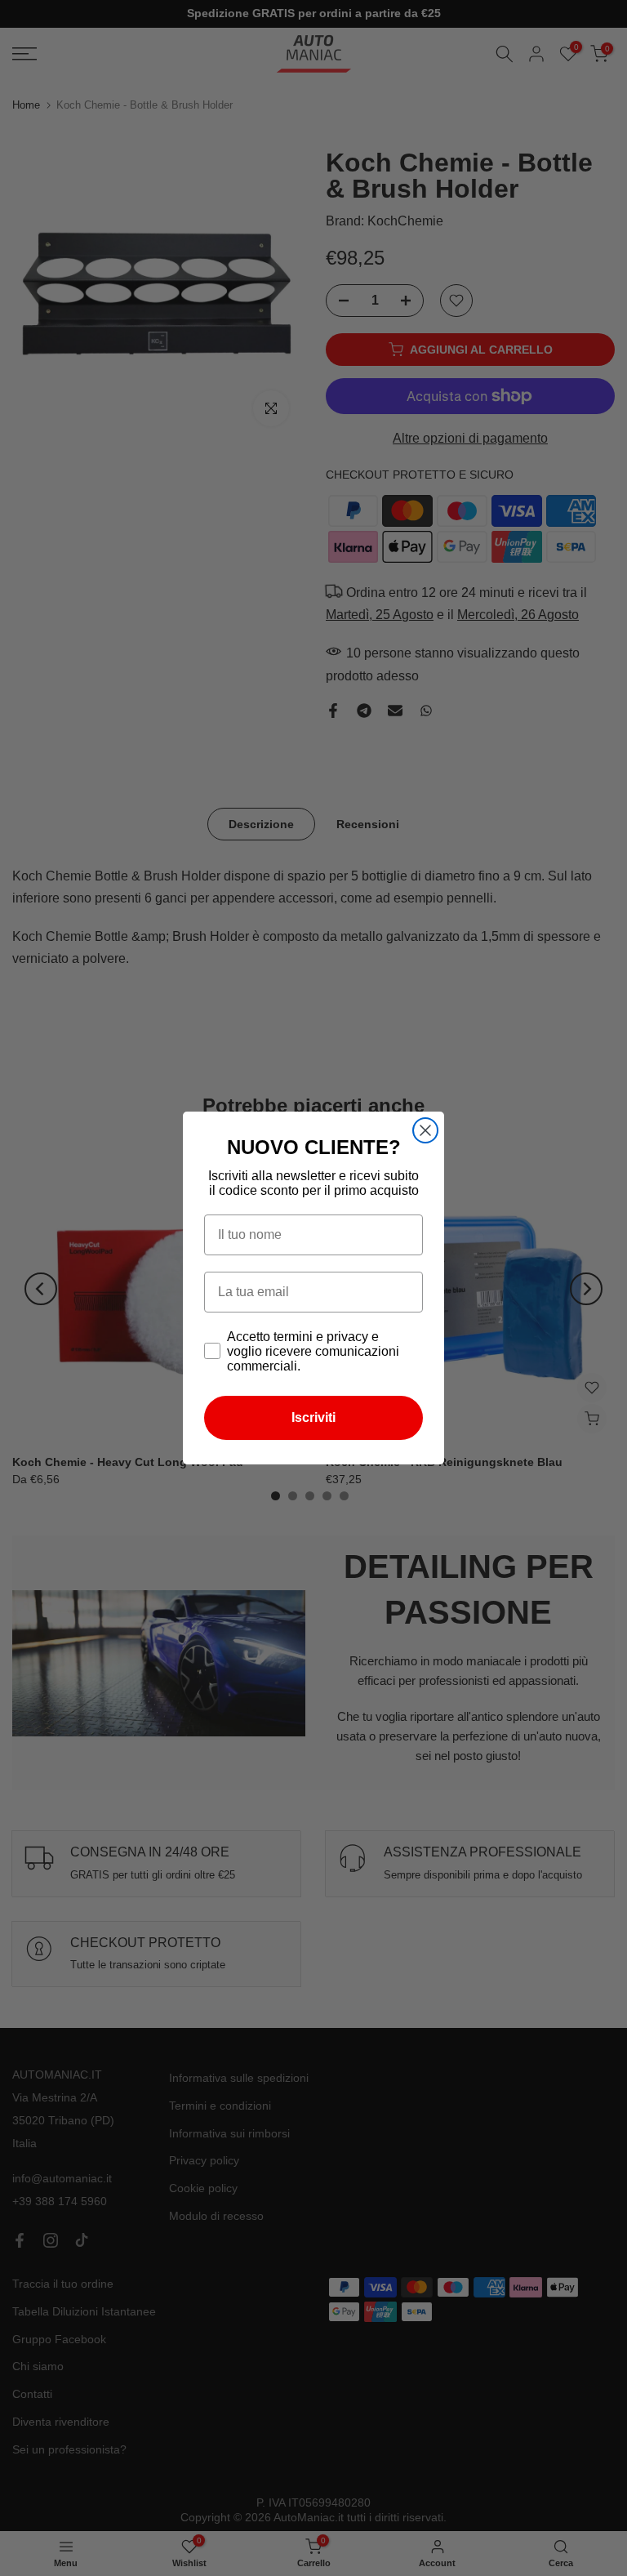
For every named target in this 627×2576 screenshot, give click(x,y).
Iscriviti (313, 1417)
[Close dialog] (425, 1130)
